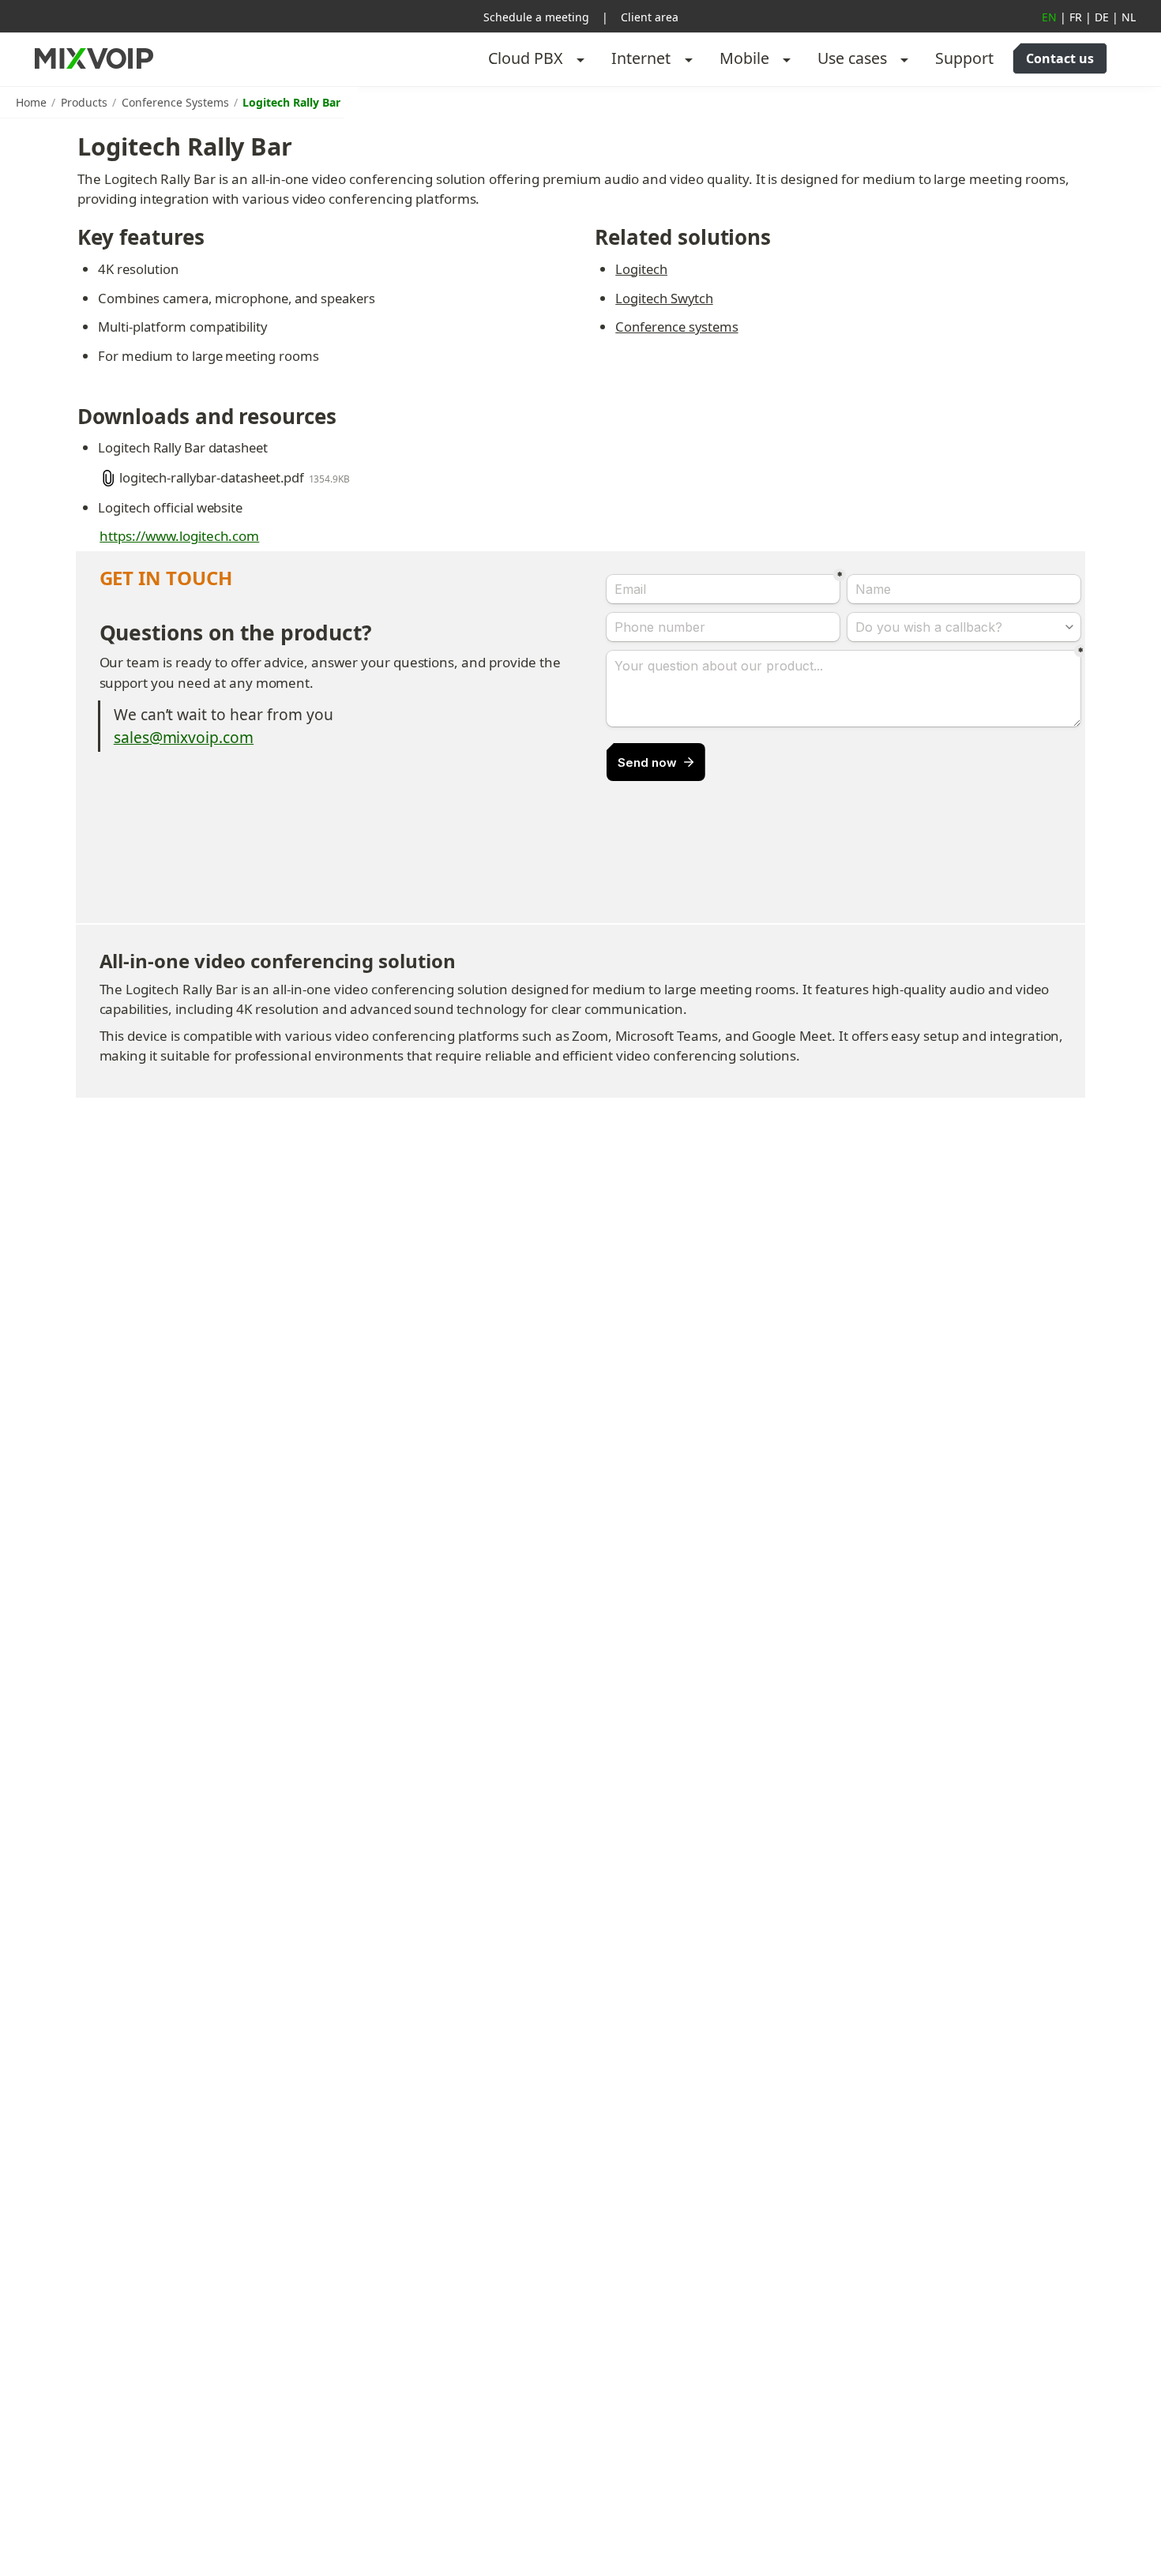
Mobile (744, 58)
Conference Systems (175, 102)
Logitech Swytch (664, 298)
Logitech (641, 269)
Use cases (852, 58)
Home (31, 102)
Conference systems (676, 327)
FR (1076, 17)
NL (1129, 17)
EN (1049, 17)
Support (964, 58)
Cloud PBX (526, 58)
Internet (641, 58)
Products (84, 102)
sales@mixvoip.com (184, 737)
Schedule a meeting (536, 17)
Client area (650, 17)
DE (1102, 17)
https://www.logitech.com (179, 536)
